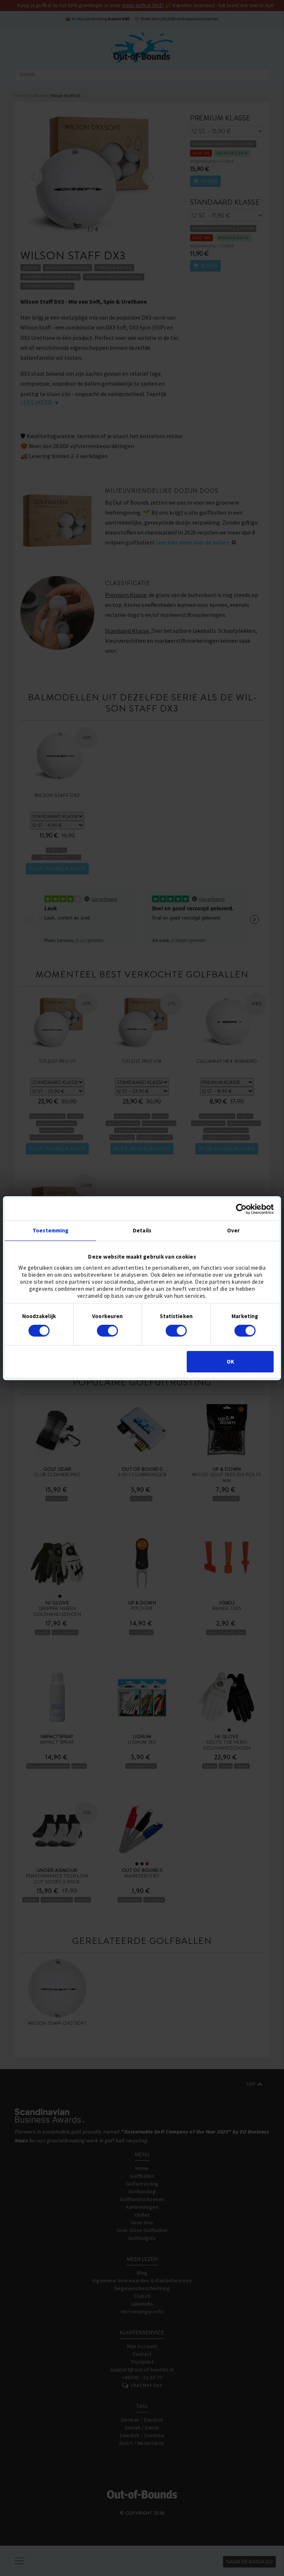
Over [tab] (233, 1230)
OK (230, 1362)
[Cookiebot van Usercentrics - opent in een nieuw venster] (241, 1209)
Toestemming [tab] (50, 1230)
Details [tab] (142, 1230)
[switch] (107, 1331)
